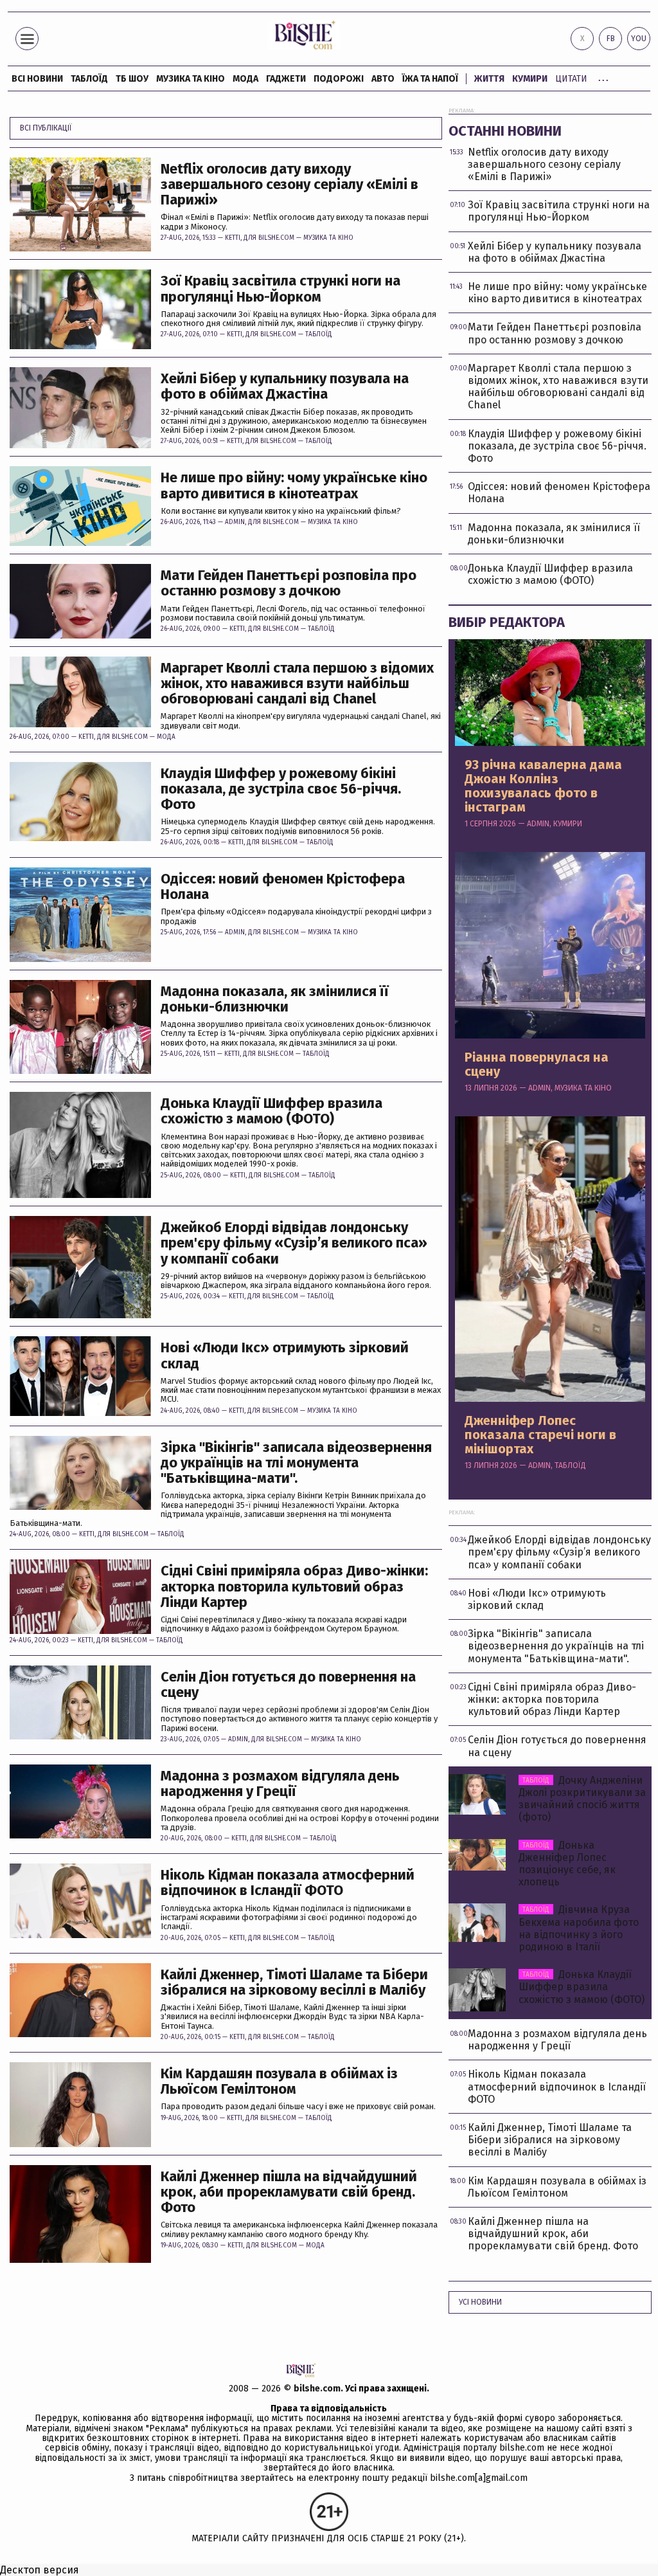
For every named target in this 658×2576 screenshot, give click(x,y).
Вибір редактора (507, 622)
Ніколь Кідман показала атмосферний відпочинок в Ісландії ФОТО (288, 1883)
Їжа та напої (430, 79)
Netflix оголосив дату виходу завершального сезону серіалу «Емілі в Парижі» (289, 185)
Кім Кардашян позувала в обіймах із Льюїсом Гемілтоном (279, 2082)
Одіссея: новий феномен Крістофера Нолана (283, 887)
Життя (489, 79)
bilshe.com (317, 2389)
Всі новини (37, 79)
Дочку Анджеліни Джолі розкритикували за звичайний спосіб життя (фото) (582, 1799)
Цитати (571, 79)
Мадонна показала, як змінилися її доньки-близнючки (275, 999)
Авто (383, 79)
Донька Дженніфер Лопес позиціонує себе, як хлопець (567, 1864)
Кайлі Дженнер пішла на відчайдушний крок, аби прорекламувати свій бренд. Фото (289, 2192)
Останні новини (505, 131)
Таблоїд (319, 334)
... (603, 77)
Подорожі (339, 79)
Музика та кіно (191, 79)
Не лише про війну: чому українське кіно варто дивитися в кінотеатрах (294, 485)
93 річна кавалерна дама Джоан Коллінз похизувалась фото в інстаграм (543, 786)
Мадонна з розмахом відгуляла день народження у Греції (280, 1784)
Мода (245, 79)
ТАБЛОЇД (89, 79)
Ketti (233, 238)
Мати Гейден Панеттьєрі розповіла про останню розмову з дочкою (289, 583)
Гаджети (286, 79)
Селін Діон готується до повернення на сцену (288, 1685)
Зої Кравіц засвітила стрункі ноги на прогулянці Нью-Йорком (280, 289)
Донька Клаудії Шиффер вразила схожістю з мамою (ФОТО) (271, 1111)
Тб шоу (132, 79)
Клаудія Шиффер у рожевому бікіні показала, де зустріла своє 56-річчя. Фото (281, 789)
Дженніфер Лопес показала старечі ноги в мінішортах (540, 1435)
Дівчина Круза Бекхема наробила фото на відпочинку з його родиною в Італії (579, 1928)
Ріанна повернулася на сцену (537, 1064)
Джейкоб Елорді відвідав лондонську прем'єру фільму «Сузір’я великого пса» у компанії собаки (294, 1243)
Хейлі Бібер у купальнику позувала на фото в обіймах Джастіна (285, 386)
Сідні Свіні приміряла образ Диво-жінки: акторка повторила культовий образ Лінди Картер (294, 1587)
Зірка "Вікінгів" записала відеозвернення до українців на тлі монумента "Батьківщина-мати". (296, 1463)
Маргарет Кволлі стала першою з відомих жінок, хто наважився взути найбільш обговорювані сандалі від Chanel (297, 684)
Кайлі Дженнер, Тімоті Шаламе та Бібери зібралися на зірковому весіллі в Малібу (294, 1982)
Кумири (530, 79)
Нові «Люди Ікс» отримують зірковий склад (285, 1356)
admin (235, 522)
